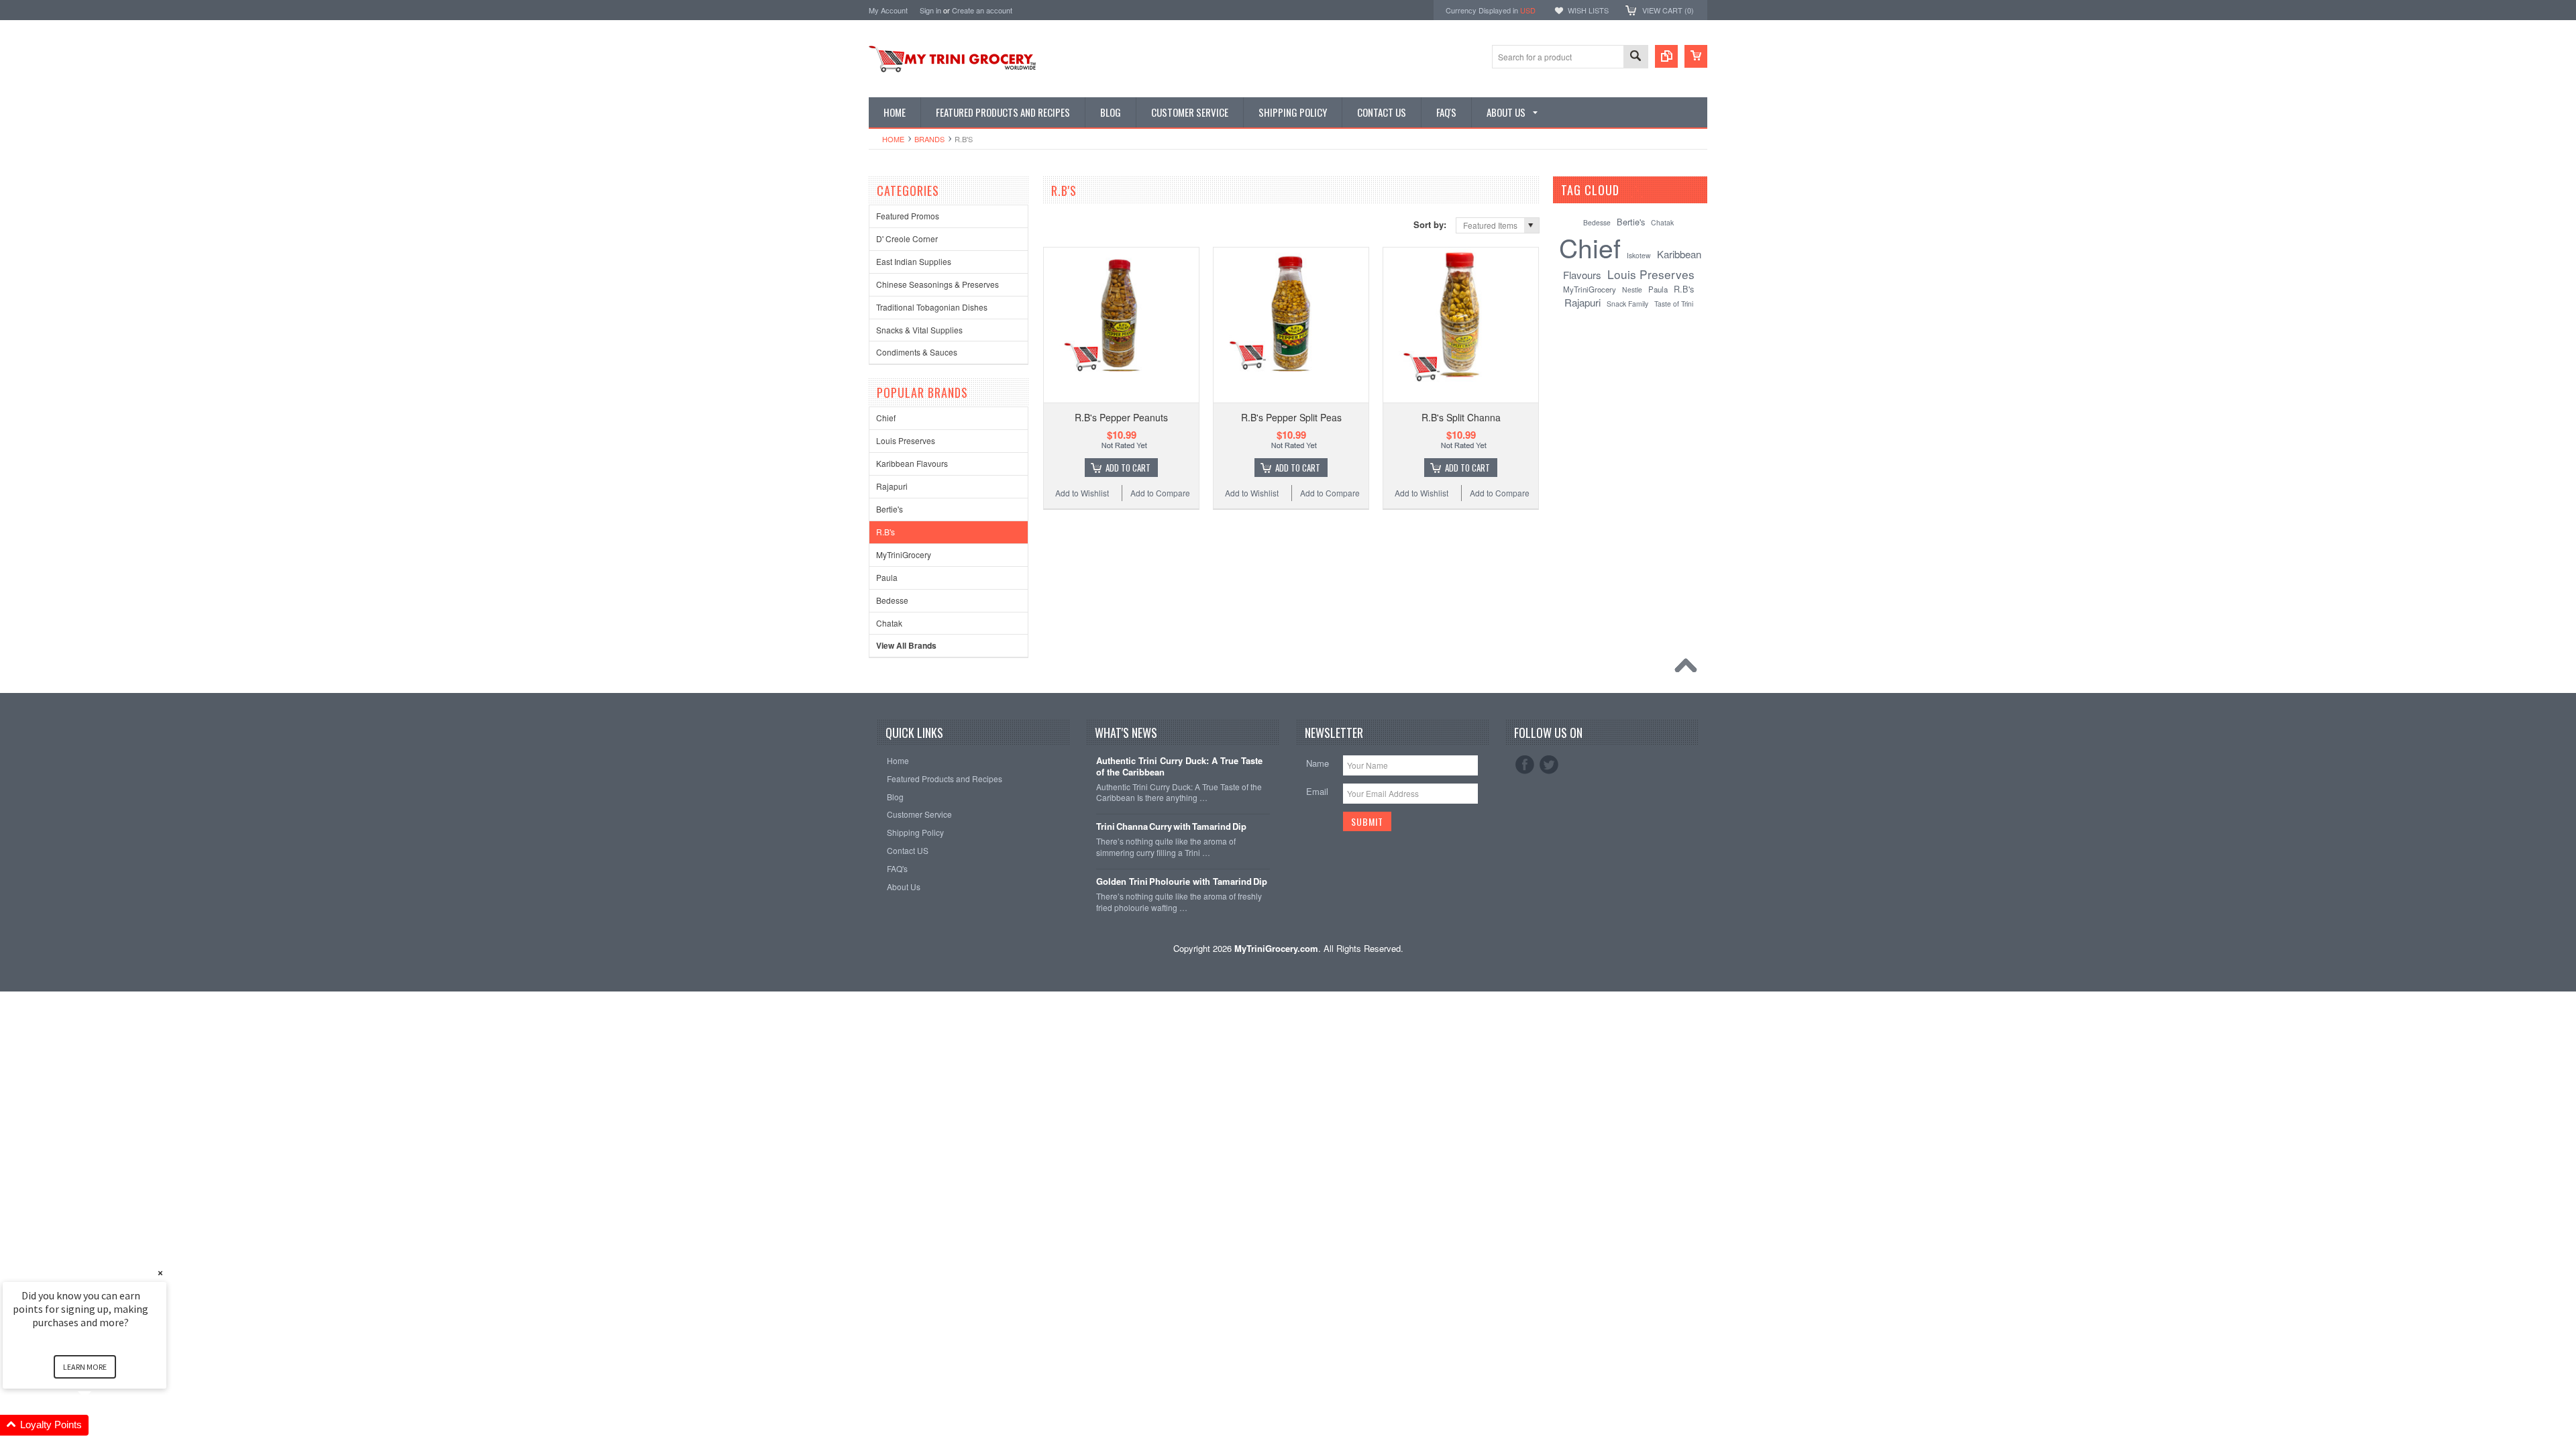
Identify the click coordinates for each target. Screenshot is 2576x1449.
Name (1318, 763)
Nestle (1632, 289)
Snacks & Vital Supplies (919, 330)
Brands (929, 139)
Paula (887, 577)
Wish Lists (1588, 10)
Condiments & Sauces (917, 352)
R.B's (885, 532)
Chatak (889, 623)
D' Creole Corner (907, 238)
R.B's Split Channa (1461, 417)
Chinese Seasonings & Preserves (937, 284)
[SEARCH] (1635, 57)
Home (893, 139)
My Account (888, 10)
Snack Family (1627, 304)
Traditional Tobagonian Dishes (932, 307)
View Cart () (1668, 10)
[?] (1637, 190)
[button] (101, 1425)
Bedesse (892, 600)
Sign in (930, 10)
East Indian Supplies (914, 261)
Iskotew (1639, 255)
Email (1317, 791)
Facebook (1525, 765)
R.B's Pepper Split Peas (1291, 417)
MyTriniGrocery (904, 554)
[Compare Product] (1666, 56)
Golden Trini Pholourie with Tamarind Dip (1182, 882)
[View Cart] (1696, 56)
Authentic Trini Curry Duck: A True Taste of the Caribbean (1179, 767)
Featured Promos (908, 216)
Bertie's (890, 509)
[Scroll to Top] (1689, 669)
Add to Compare (1160, 493)
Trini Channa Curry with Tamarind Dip (1171, 827)
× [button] (160, 1273)
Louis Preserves (906, 440)
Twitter (1549, 765)
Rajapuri (892, 486)
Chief (886, 418)
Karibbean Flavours (912, 463)
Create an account (982, 10)
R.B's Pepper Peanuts (1121, 417)
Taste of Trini (1674, 304)
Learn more (85, 1367)
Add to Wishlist (1082, 493)
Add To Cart (1128, 468)
